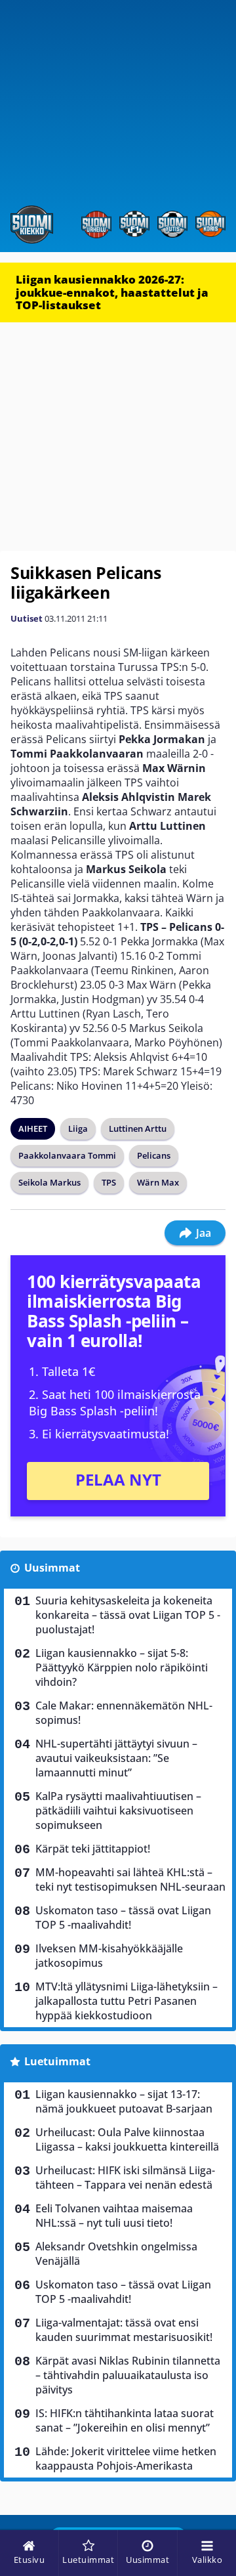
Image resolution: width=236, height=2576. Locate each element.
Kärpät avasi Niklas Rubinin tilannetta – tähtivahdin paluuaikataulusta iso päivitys (128, 2375)
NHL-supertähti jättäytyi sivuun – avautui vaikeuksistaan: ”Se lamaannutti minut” (116, 1758)
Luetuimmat (57, 2061)
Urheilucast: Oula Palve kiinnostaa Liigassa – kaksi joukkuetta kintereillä (127, 2139)
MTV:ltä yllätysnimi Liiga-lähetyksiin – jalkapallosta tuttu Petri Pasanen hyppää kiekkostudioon (127, 2001)
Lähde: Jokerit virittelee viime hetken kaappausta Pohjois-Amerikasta (126, 2458)
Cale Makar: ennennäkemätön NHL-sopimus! (124, 1713)
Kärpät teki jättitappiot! (93, 1849)
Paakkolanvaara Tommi (67, 1155)
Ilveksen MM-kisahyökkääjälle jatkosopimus (109, 1956)
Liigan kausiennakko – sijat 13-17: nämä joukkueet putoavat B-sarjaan (124, 2101)
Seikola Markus (49, 1182)
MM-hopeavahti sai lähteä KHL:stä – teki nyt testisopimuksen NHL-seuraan (130, 1879)
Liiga (78, 1128)
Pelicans (154, 1155)
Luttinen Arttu (138, 1128)
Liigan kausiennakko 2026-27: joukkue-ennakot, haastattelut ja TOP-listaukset (112, 292)
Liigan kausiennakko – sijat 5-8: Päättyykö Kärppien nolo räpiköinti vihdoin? (122, 1667)
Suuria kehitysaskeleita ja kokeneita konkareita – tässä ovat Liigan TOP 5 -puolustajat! (128, 1615)
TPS (109, 1182)
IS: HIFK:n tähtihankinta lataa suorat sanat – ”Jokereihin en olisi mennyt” (125, 2420)
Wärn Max (158, 1182)
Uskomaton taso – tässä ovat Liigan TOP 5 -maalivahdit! (123, 1918)
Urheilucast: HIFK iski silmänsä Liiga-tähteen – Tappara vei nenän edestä (125, 2178)
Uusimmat (52, 1568)
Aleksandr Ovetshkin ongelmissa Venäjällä (116, 2254)
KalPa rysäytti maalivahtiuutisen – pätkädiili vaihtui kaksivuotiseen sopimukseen (118, 1811)
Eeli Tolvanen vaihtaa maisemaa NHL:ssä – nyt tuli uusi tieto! (114, 2216)
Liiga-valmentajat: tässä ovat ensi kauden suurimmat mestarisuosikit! (124, 2330)
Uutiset (27, 618)
